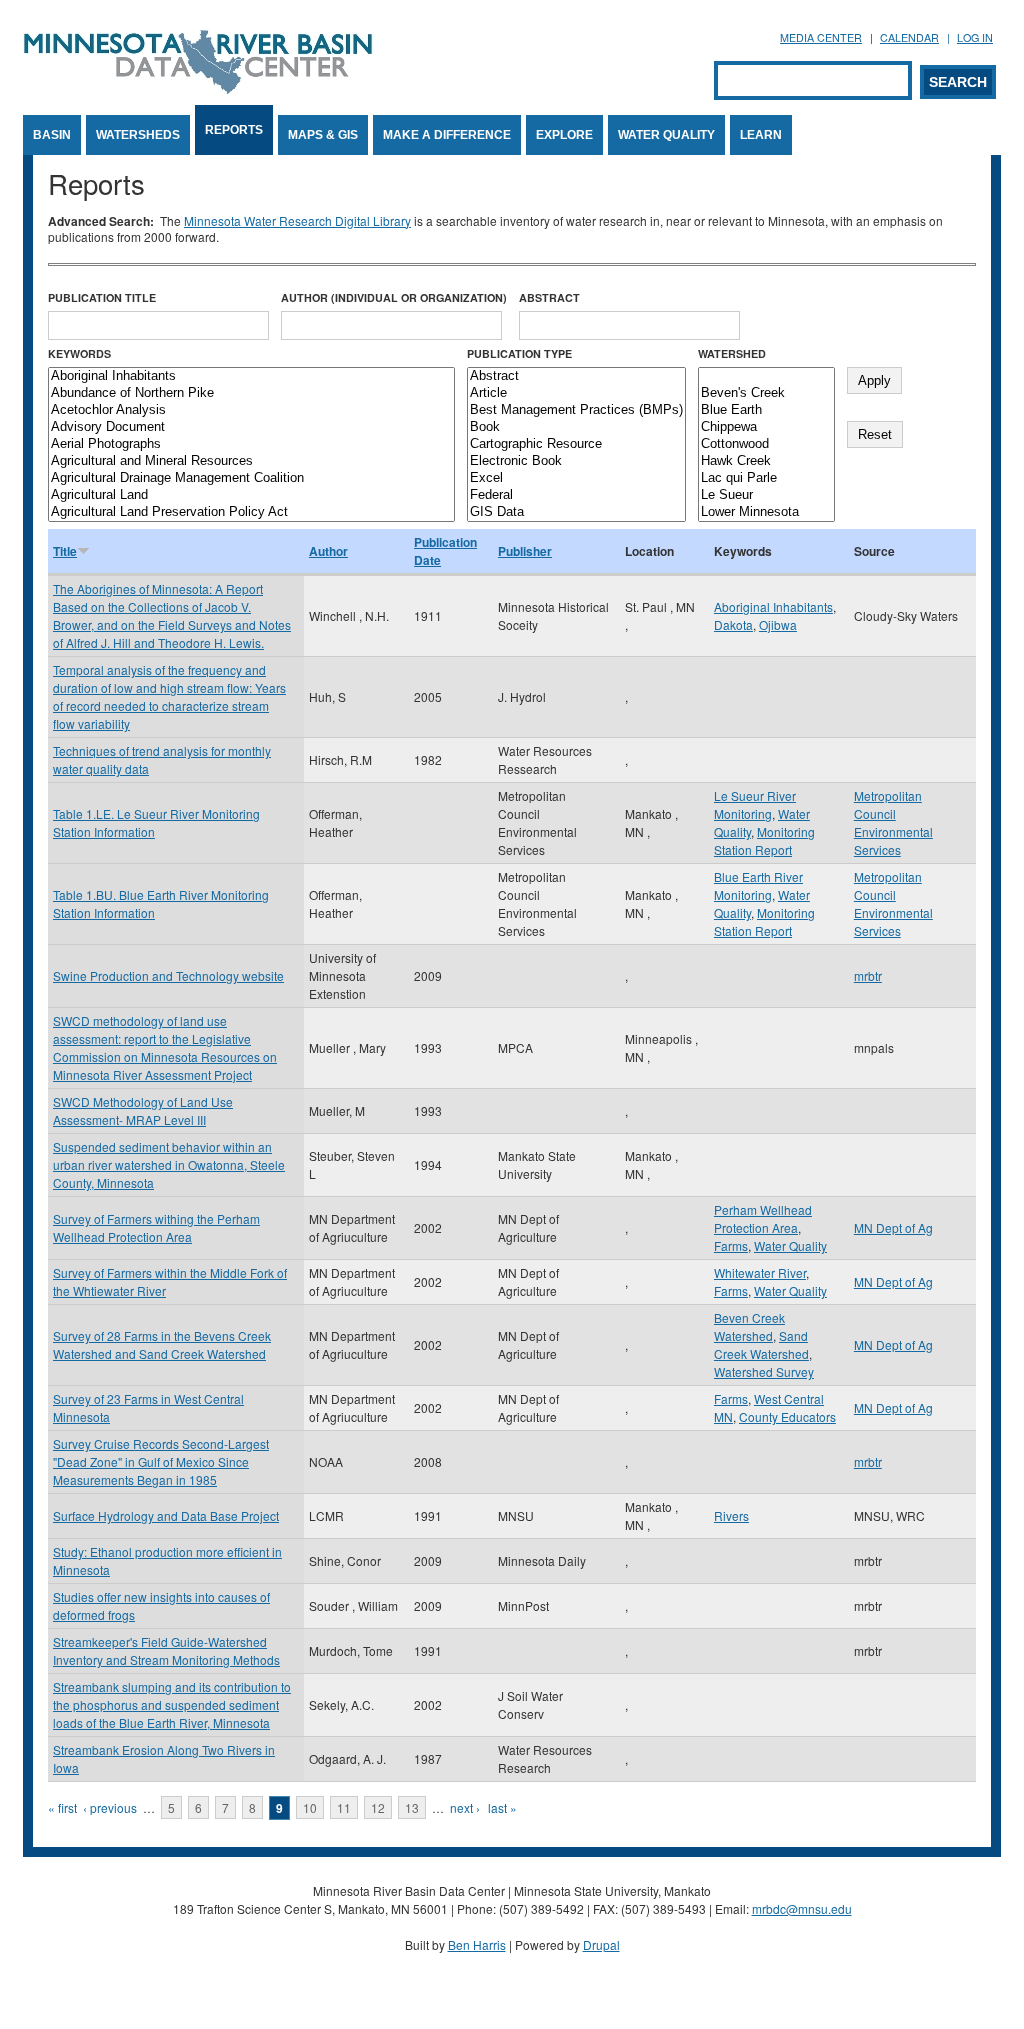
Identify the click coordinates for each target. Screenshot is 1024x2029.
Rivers (731, 1515)
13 (412, 1807)
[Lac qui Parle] (766, 478)
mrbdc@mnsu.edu (802, 1908)
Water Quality (666, 135)
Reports (234, 130)
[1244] (766, 376)
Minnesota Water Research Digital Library (297, 220)
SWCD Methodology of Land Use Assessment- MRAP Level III (143, 1110)
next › (465, 1807)
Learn (761, 135)
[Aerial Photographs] (251, 444)
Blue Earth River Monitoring (758, 885)
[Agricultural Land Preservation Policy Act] (251, 512)
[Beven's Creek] (766, 393)
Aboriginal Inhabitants (773, 606)
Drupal (601, 1944)
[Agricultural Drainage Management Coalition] (251, 478)
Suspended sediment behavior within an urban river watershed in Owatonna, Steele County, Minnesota (169, 1164)
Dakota (733, 624)
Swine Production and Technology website (168, 975)
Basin (52, 135)
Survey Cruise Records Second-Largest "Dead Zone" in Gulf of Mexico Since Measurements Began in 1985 (161, 1461)
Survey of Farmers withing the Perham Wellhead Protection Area (156, 1227)
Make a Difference (447, 135)
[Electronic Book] (576, 461)
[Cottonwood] (766, 444)
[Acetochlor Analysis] (251, 410)
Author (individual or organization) (394, 297)
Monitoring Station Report (764, 840)
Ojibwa (778, 624)
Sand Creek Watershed (761, 1344)
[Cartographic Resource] (576, 444)
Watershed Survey (764, 1371)
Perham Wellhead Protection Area (763, 1218)
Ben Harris (477, 1944)
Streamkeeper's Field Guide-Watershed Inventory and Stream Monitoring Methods (166, 1650)
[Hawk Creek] (766, 461)
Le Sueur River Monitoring (755, 804)
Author (328, 551)
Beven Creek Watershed (749, 1326)
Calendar (909, 37)
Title (65, 551)
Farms (731, 1245)
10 (310, 1807)
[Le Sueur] (766, 495)
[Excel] (576, 478)
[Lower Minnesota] (766, 512)
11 (344, 1807)
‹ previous (110, 1807)
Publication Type (519, 353)
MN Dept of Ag (893, 1227)
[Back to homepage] (198, 88)
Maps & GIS (323, 135)
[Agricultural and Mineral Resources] (251, 461)
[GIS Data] (576, 512)
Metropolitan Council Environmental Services (893, 822)
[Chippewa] (766, 427)
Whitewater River (760, 1272)
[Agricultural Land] (251, 495)
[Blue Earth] (766, 410)
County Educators (787, 1416)
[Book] (576, 427)
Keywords (79, 353)
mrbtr (868, 975)
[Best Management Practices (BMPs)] (576, 410)
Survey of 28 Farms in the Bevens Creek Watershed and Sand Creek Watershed (162, 1344)
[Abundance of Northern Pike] (251, 393)
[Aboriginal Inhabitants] (251, 376)
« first (62, 1807)
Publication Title (102, 297)
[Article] (576, 393)
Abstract (549, 297)
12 (378, 1807)
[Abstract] (576, 376)
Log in (975, 37)
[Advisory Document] (251, 427)
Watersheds (138, 135)
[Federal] (576, 495)
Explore (564, 135)
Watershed (732, 353)
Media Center (821, 37)
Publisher (525, 551)
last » (502, 1807)
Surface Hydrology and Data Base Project (166, 1515)
